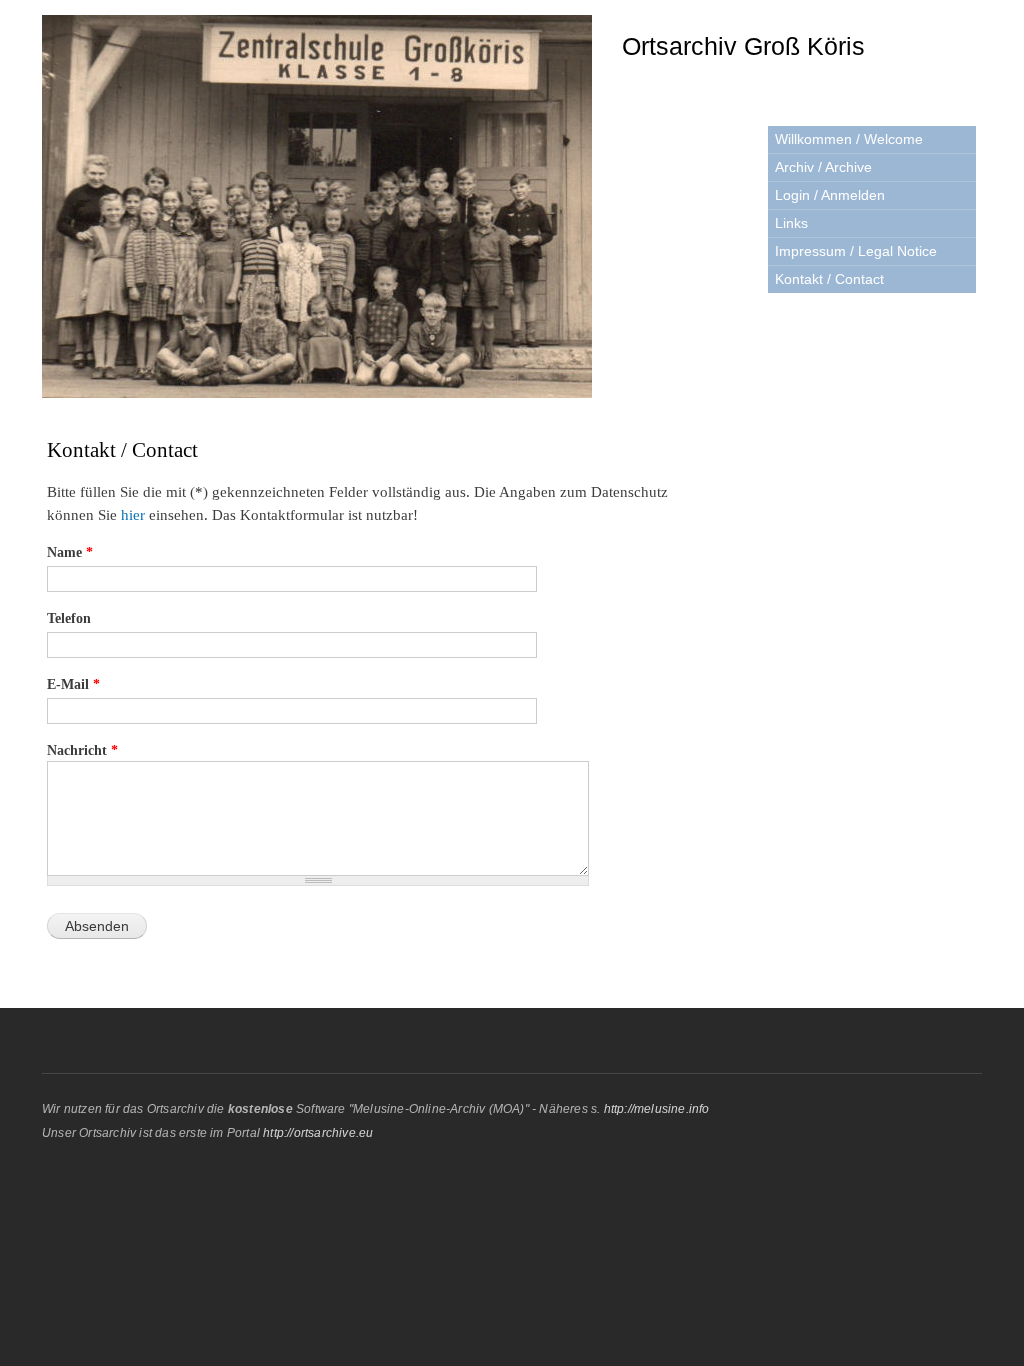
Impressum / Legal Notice (856, 251)
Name (70, 552)
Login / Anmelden (830, 195)
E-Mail (73, 684)
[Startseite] (319, 209)
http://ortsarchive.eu (318, 1133)
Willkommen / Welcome (849, 139)
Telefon (69, 618)
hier (135, 515)
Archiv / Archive (823, 167)
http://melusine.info (657, 1109)
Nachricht (82, 750)
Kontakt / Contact (829, 279)
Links (791, 223)
